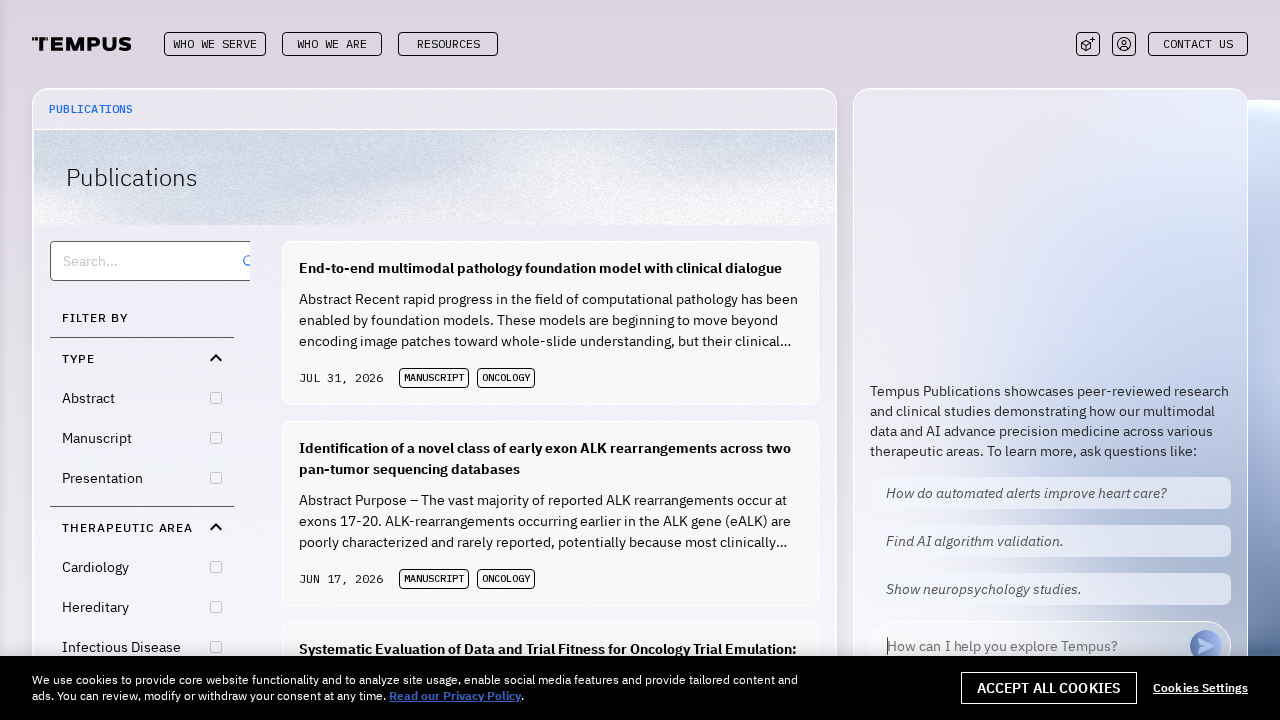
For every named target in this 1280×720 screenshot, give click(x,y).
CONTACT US (1198, 43)
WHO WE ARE (332, 43)
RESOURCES (448, 43)
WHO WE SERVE (215, 43)
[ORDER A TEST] (1088, 44)
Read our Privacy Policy (455, 695)
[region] (640, 688)
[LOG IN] (1124, 44)
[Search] (249, 261)
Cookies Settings (1200, 688)
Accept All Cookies (1049, 688)
